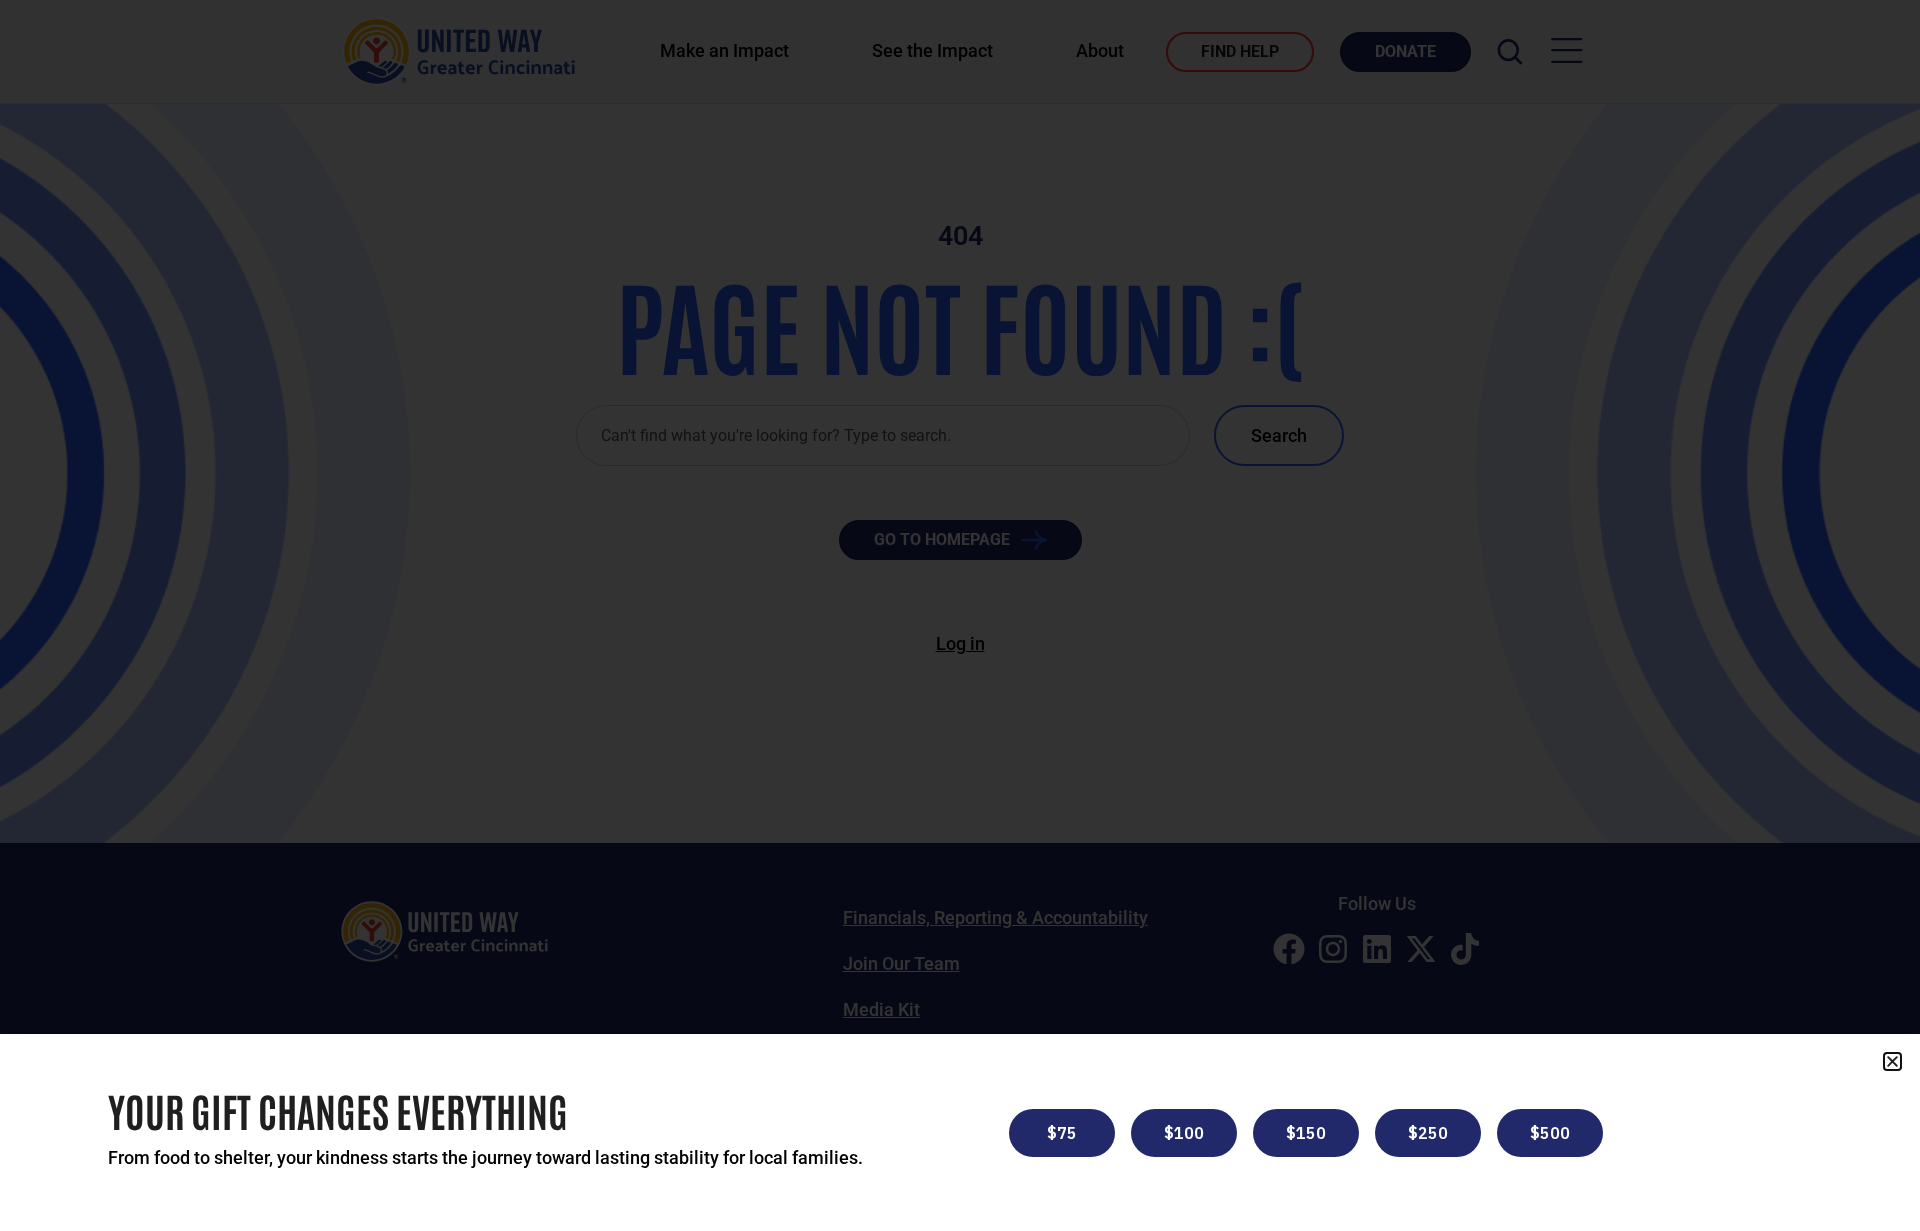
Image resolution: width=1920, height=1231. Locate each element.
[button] (1892, 1061)
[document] (960, 615)
